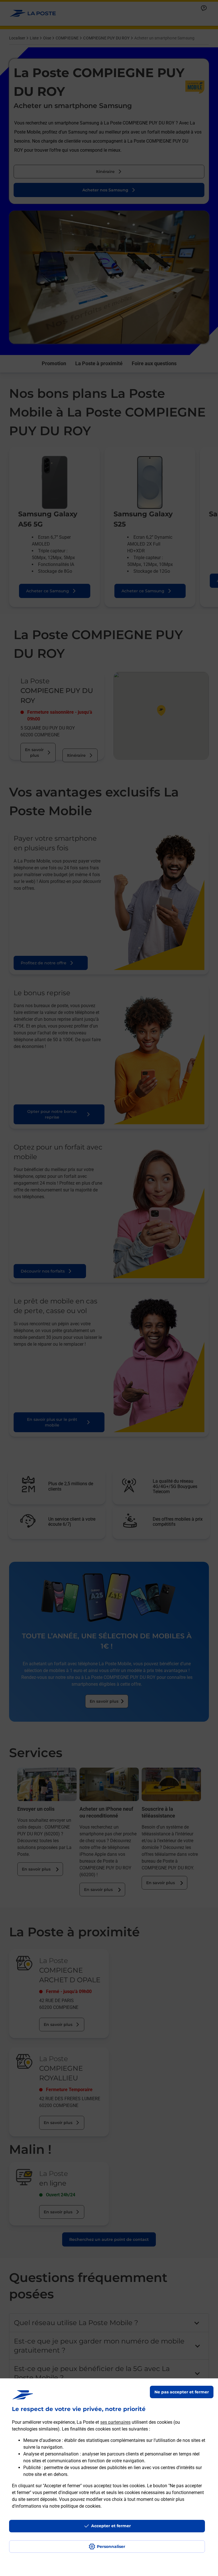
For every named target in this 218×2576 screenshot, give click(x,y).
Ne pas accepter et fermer (182, 2392)
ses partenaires (115, 2422)
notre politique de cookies (75, 2506)
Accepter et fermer (111, 2526)
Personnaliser (111, 2547)
